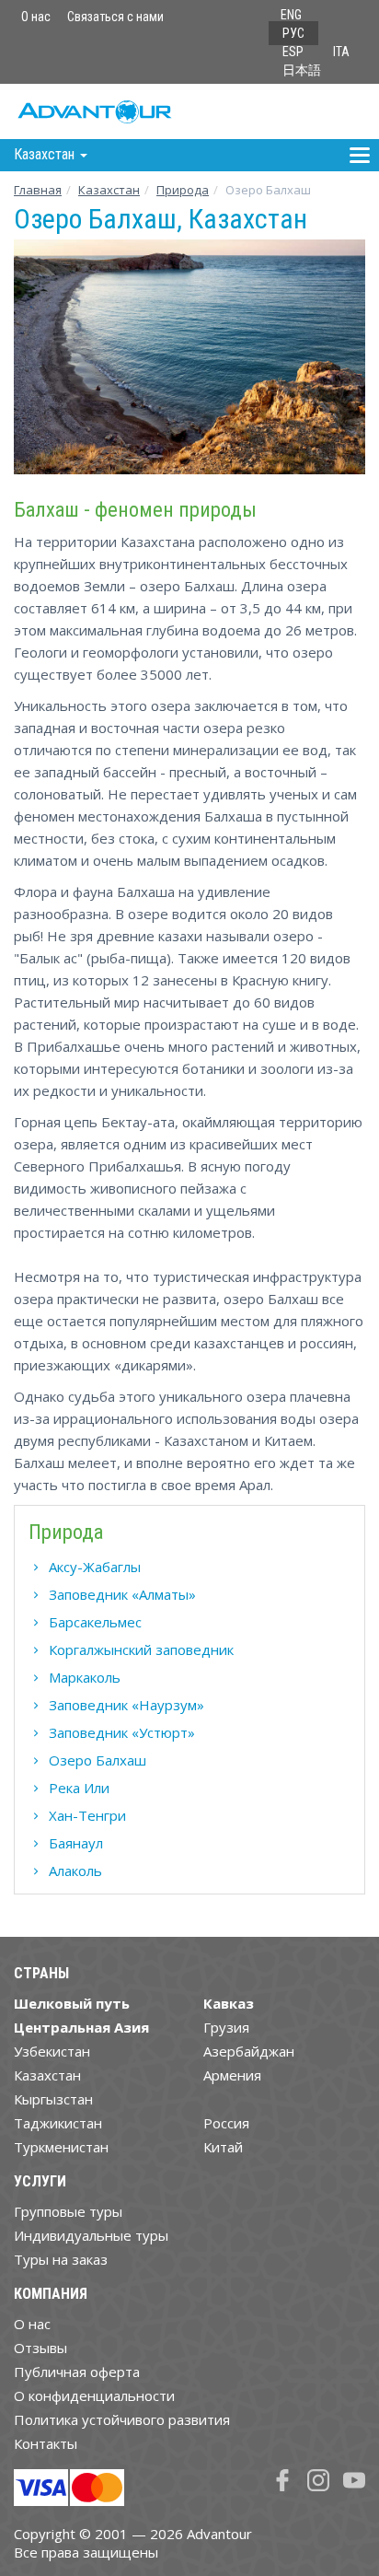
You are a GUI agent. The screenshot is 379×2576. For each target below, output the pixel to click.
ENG (291, 15)
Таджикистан (58, 2123)
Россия (226, 2123)
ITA (341, 52)
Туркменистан (61, 2147)
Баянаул (76, 1843)
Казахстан (109, 190)
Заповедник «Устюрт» (122, 1732)
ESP (293, 52)
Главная (38, 190)
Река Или (79, 1788)
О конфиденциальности (94, 2395)
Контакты (46, 2443)
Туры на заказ (61, 2259)
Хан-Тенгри (87, 1815)
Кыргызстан (53, 2099)
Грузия (226, 2027)
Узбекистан (52, 2051)
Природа (183, 190)
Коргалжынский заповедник (141, 1649)
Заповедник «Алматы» (122, 1594)
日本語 (302, 70)
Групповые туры (68, 2211)
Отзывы (40, 2348)
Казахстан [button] (46, 154)
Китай (223, 2147)
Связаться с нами (115, 17)
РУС (293, 33)
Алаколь (75, 1871)
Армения (232, 2075)
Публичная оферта (77, 2372)
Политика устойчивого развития (122, 2419)
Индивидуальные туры (91, 2235)
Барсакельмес (95, 1622)
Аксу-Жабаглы (95, 1567)
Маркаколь (85, 1677)
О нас (36, 17)
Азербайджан (249, 2051)
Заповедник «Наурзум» (126, 1705)
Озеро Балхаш (98, 1760)
